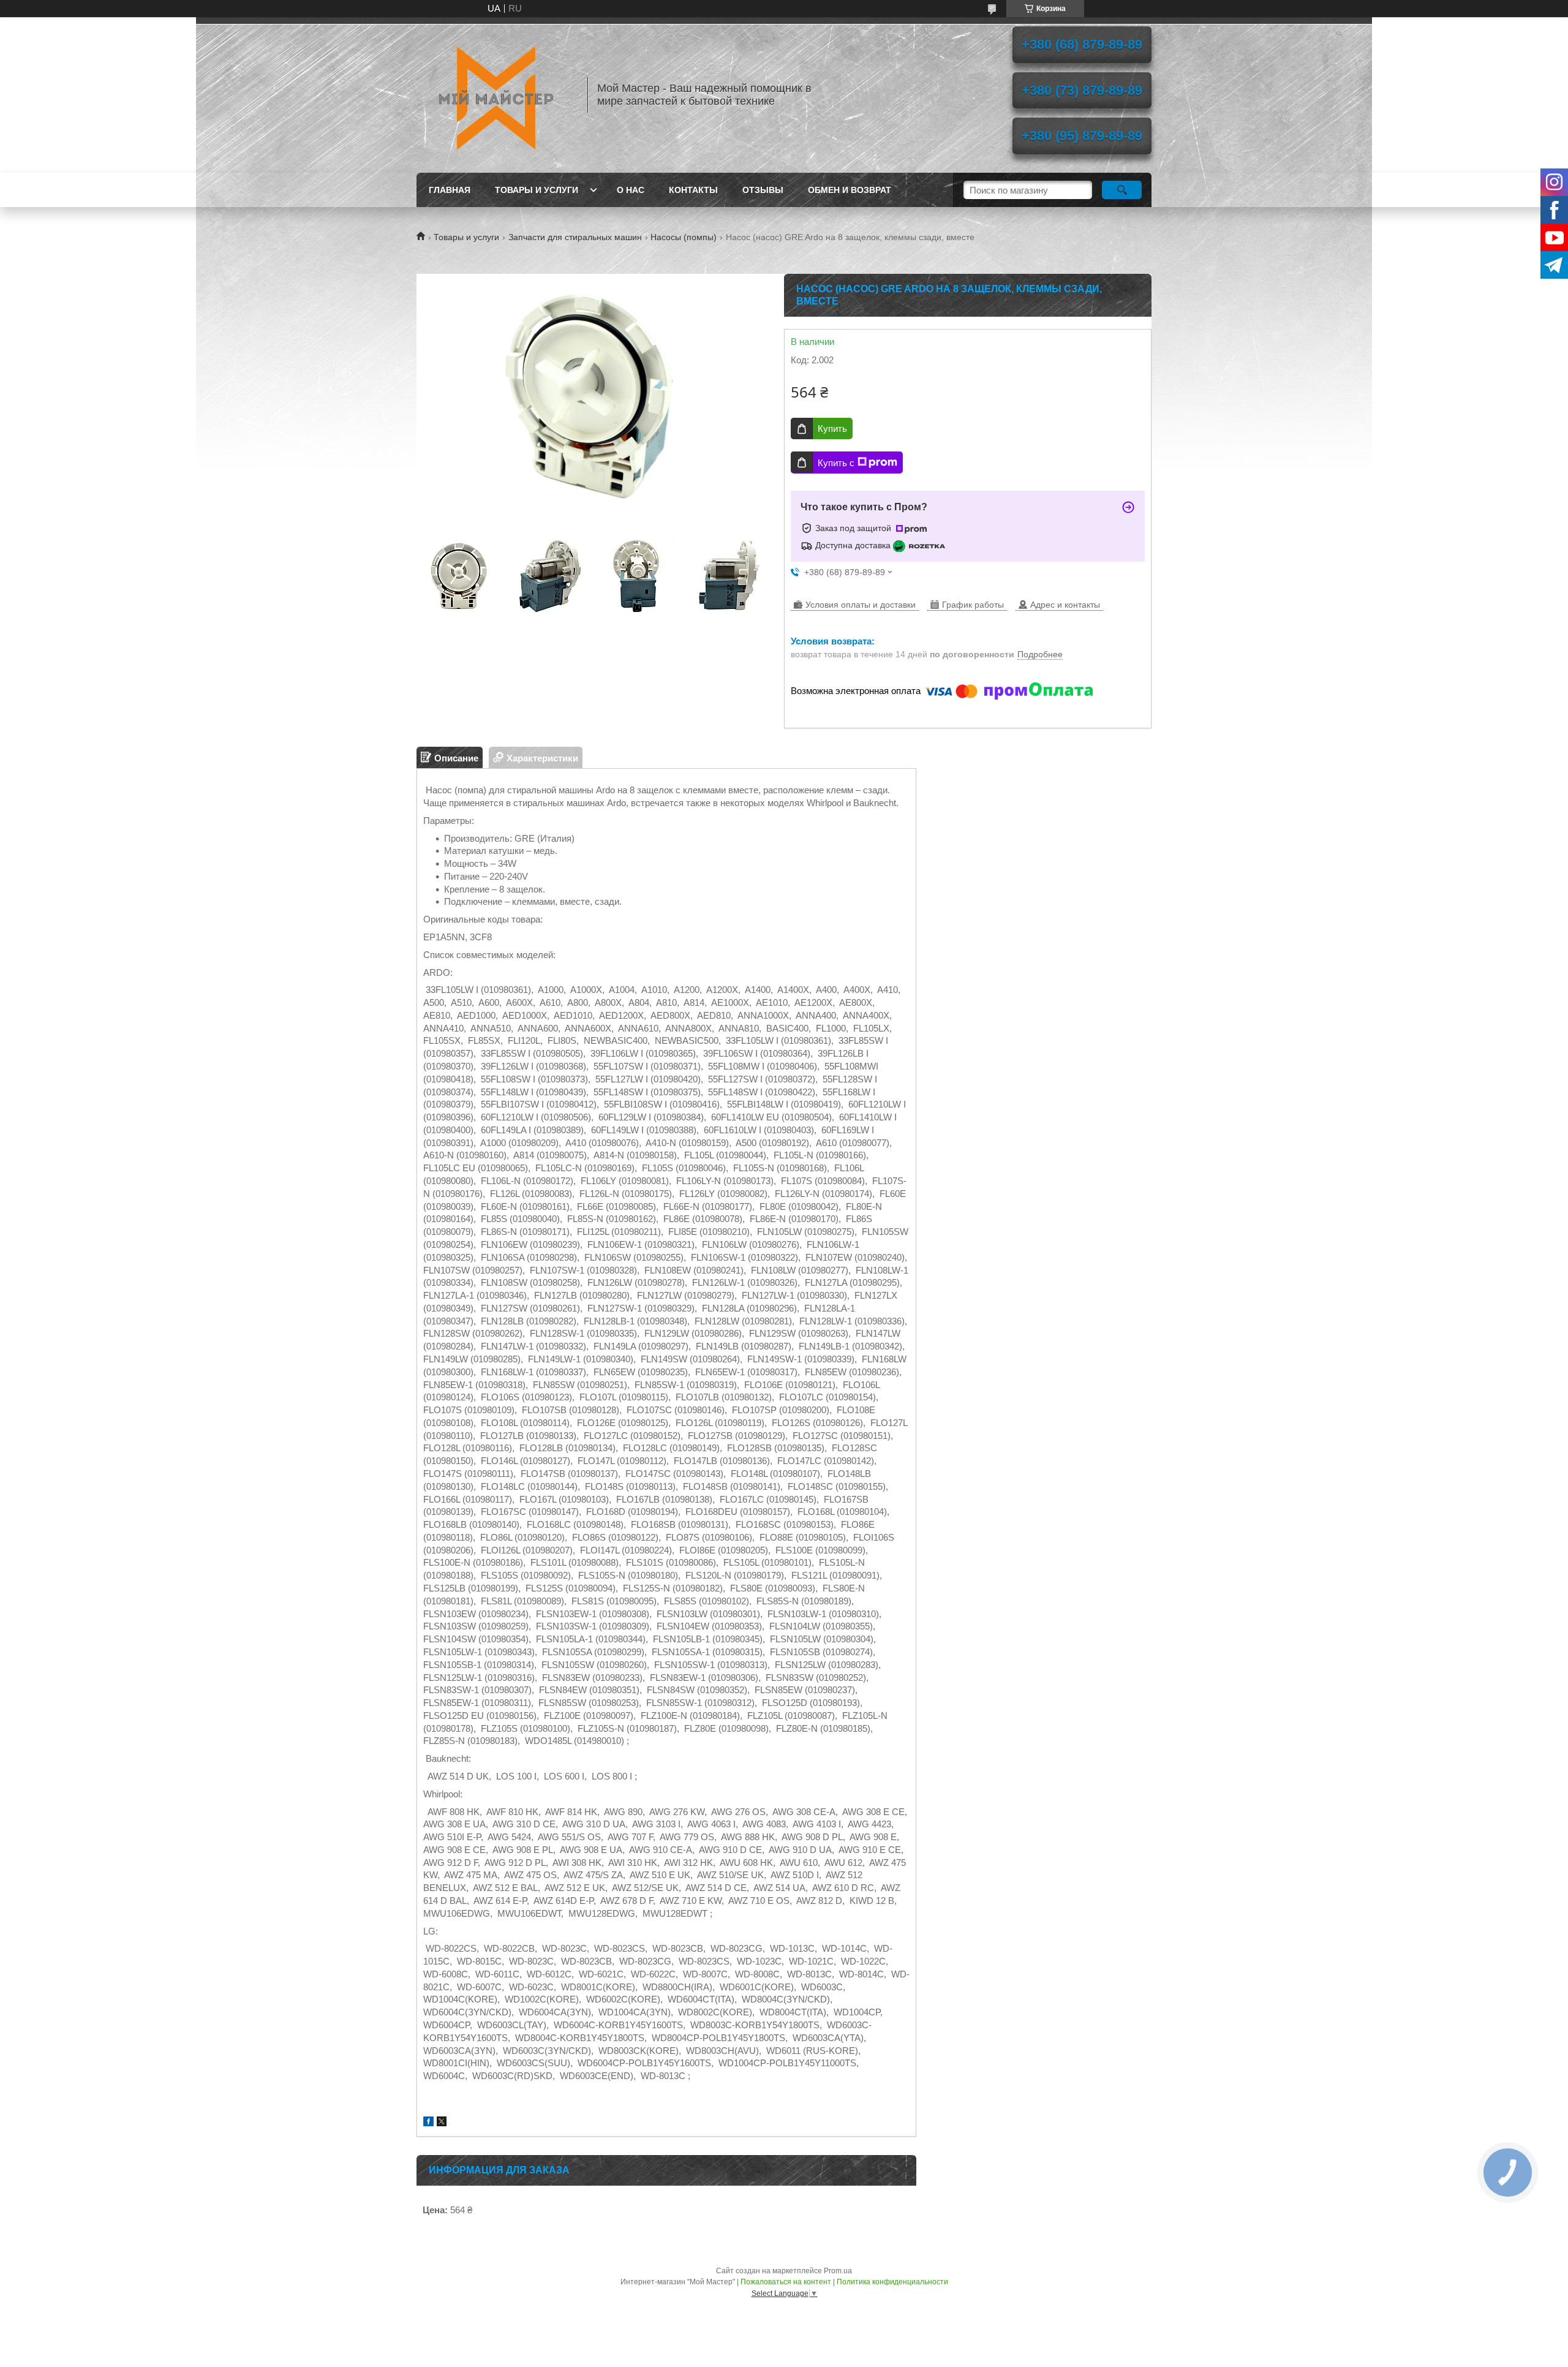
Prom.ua (838, 2271)
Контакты (693, 190)
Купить (832, 428)
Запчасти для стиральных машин (575, 237)
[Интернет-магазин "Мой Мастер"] (496, 95)
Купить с (836, 463)
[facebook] (428, 2123)
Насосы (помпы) (684, 237)
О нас (631, 190)
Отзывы (763, 190)
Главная (450, 190)
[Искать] (1122, 190)
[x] (442, 2123)
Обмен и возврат (850, 190)
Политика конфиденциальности (892, 2282)
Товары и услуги (537, 190)
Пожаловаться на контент (786, 2282)
